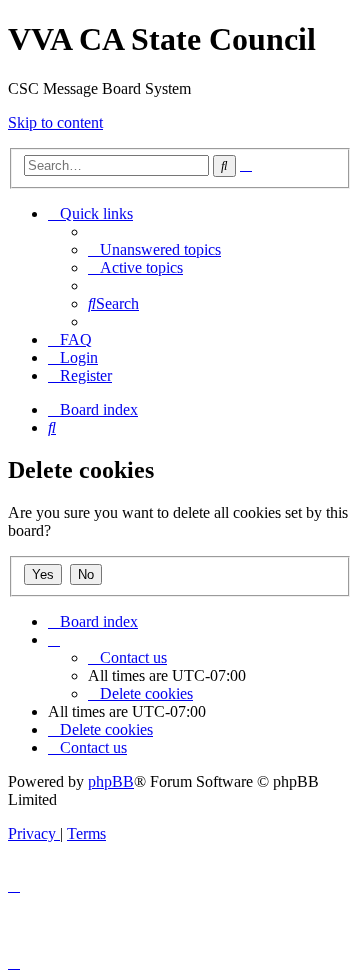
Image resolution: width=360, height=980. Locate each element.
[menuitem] (154, 249)
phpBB (111, 781)
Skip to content (55, 122)
